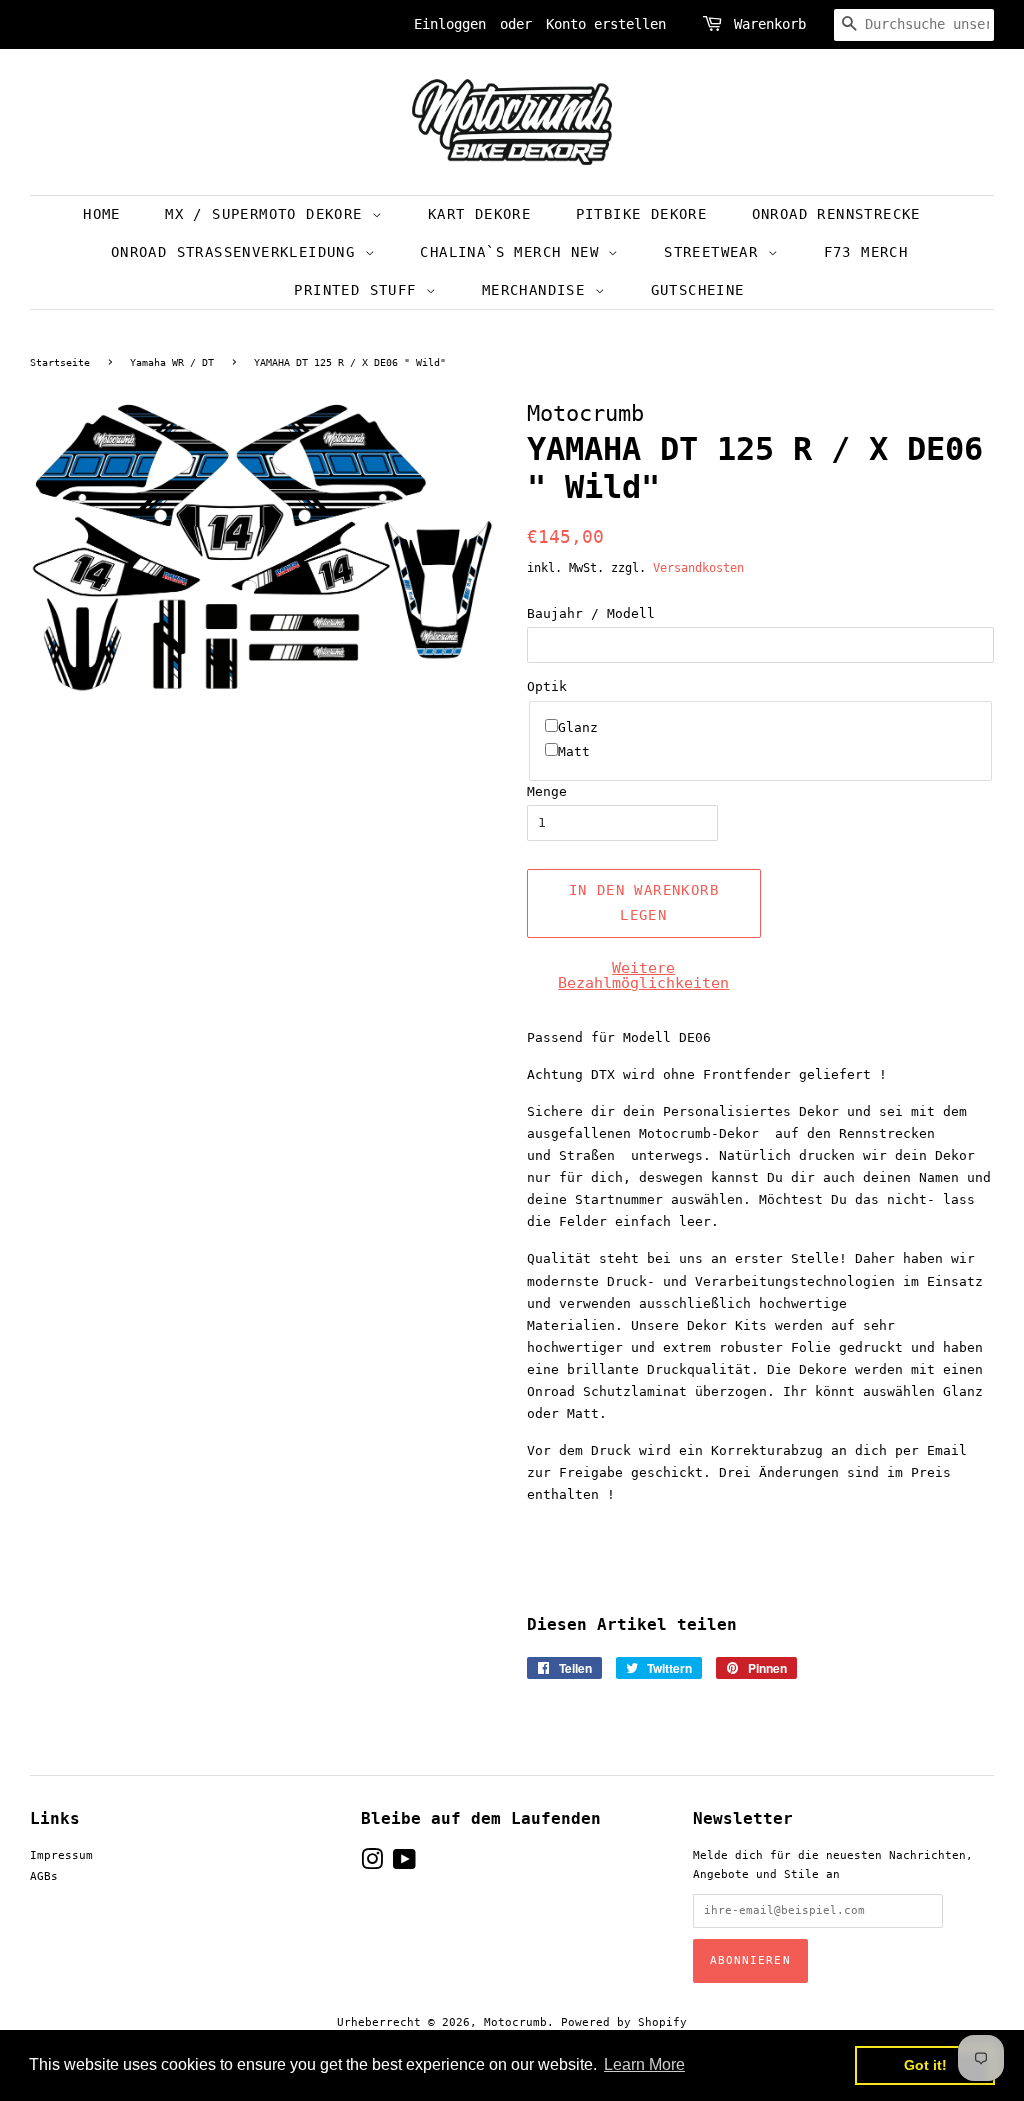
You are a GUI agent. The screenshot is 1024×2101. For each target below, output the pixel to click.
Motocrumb (515, 2022)
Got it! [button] (925, 2065)
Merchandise (538, 290)
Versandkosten (698, 568)
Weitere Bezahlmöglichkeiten (643, 975)
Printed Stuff (360, 290)
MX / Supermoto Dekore (268, 214)
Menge (547, 791)
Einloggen (450, 24)
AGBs (44, 1876)
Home (102, 214)
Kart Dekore (479, 214)
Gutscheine (698, 290)
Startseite (60, 362)
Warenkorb (770, 24)
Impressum (61, 1855)
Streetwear (715, 252)
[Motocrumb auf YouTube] (404, 1864)
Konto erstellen (606, 24)
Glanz (578, 727)
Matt (574, 751)
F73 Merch (866, 252)
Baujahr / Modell (591, 613)
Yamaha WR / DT (172, 362)
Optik (547, 686)
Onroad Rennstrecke (836, 214)
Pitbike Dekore (642, 214)
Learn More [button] (644, 2064)
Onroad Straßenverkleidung (238, 252)
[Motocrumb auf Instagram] (372, 1864)
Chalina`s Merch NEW (514, 252)
